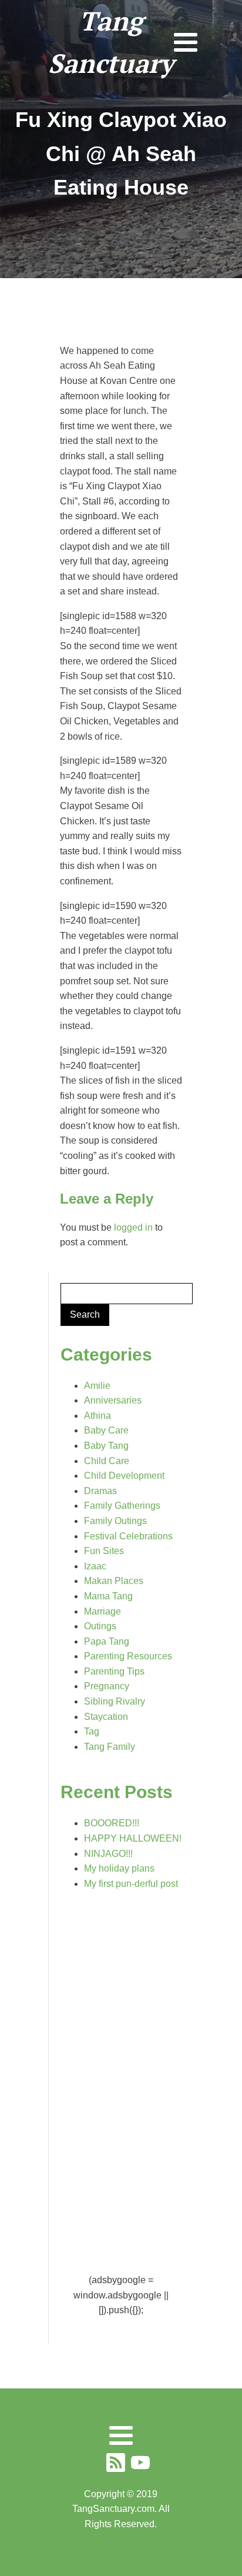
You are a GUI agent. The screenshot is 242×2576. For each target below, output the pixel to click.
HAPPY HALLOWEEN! (133, 1838)
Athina (98, 1416)
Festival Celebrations (128, 1536)
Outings (100, 1626)
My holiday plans (119, 1868)
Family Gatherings (122, 1506)
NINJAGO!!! (108, 1854)
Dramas (100, 1491)
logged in (133, 1227)
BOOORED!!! (112, 1823)
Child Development (124, 1476)
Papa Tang (107, 1641)
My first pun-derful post (131, 1884)
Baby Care (106, 1430)
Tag (92, 1731)
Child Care (107, 1461)
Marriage (102, 1611)
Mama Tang (108, 1596)
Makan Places (114, 1581)
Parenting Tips (114, 1671)
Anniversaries (113, 1400)
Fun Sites (104, 1551)
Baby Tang (106, 1446)
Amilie (97, 1386)
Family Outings (115, 1521)
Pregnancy (107, 1686)
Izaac (95, 1566)
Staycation (106, 1717)
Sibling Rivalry (115, 1701)
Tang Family (110, 1747)
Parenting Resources (128, 1656)
